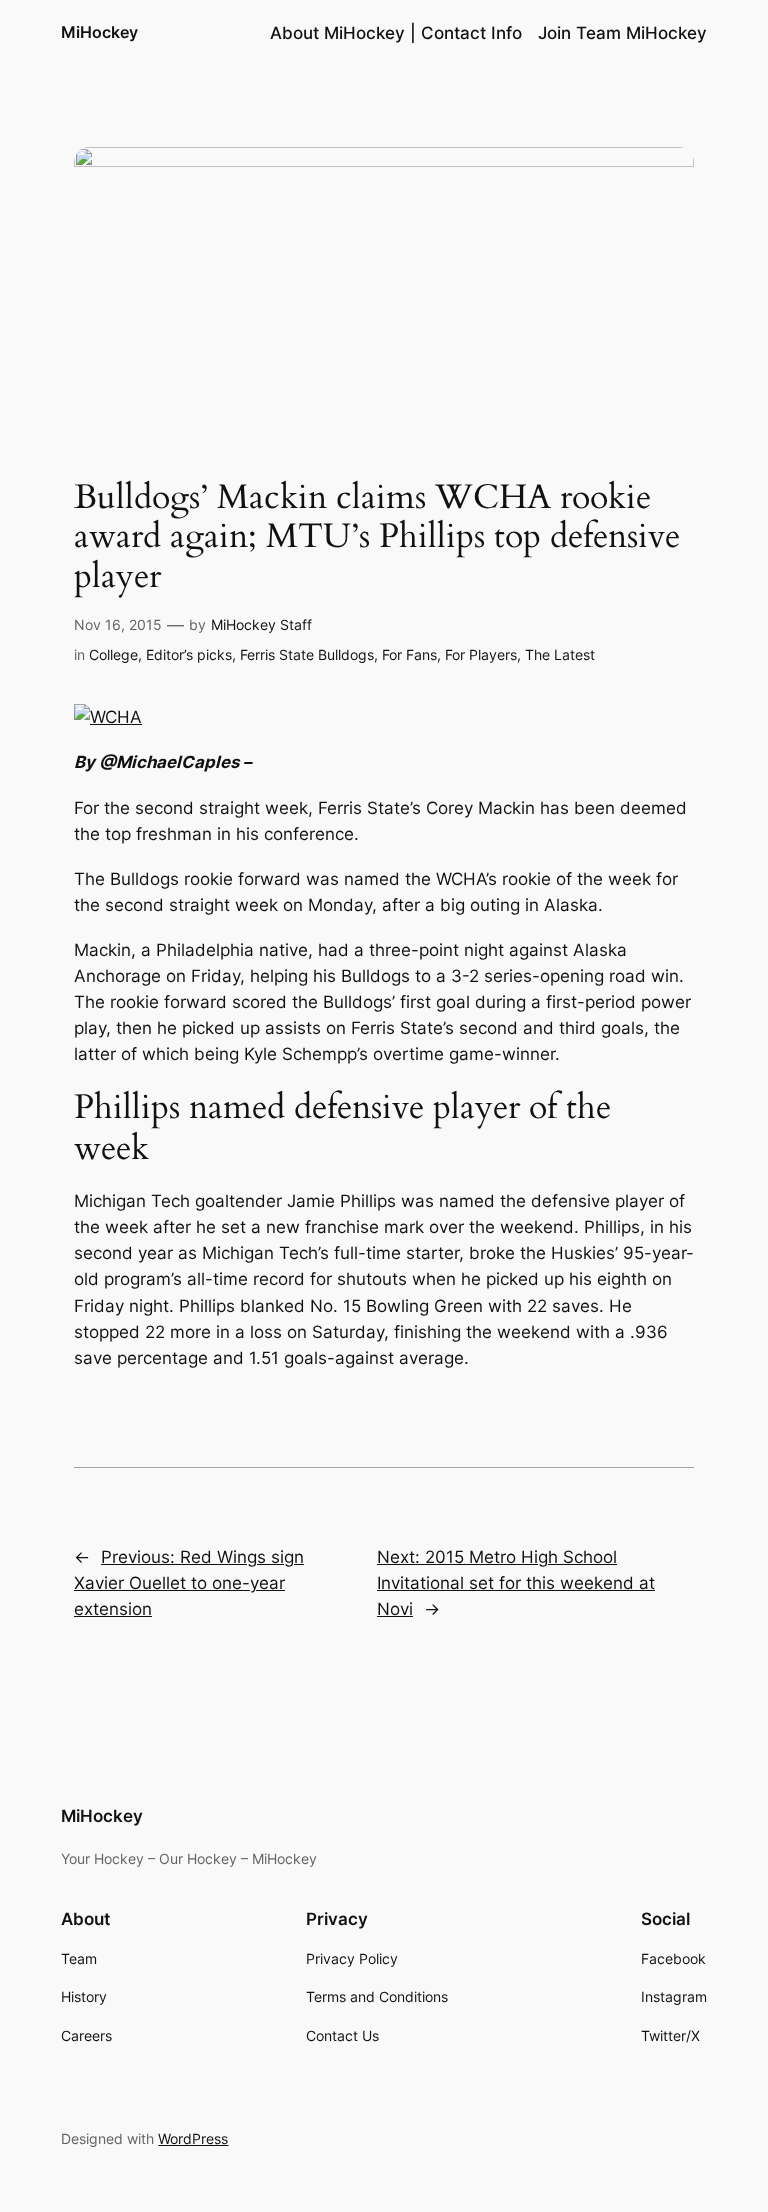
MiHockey (99, 32)
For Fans (409, 654)
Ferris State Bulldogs (307, 654)
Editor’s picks (189, 654)
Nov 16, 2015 (118, 624)
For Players (481, 654)
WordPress (193, 2138)
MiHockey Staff (261, 624)
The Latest (560, 654)
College (113, 654)
